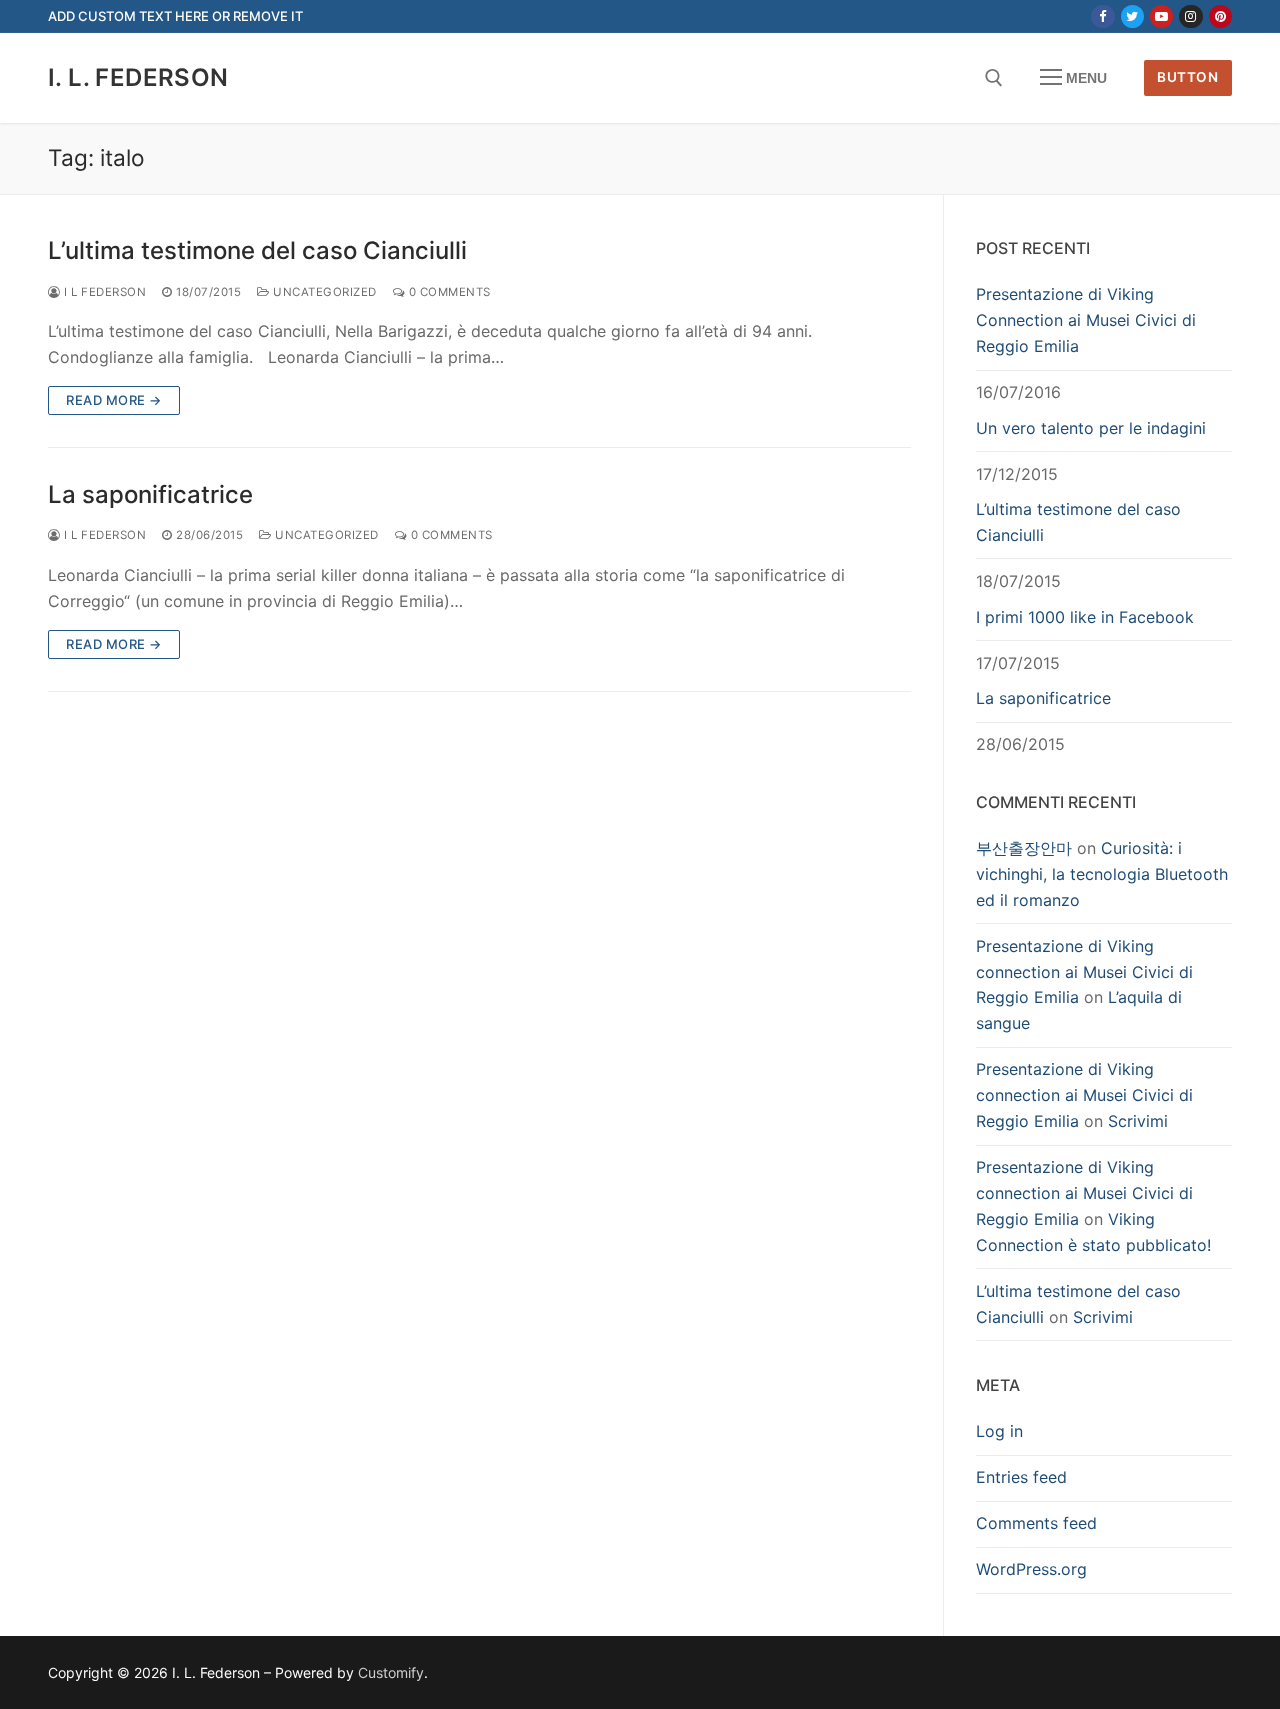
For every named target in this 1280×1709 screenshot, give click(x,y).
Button (1187, 77)
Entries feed (1021, 1477)
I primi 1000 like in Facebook (1085, 617)
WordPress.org (1031, 1569)
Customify (391, 1672)
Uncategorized (323, 292)
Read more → (114, 400)
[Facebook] (1102, 16)
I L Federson (103, 292)
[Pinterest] (1220, 16)
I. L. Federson (138, 77)
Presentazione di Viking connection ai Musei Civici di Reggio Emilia (1084, 972)
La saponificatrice (150, 494)
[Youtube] (1161, 16)
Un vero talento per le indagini (1091, 428)
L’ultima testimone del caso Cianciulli (257, 250)
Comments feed (1036, 1523)
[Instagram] (1190, 16)
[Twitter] (1132, 16)
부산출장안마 (1024, 848)
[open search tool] (994, 78)
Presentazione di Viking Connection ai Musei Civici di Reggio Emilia (1086, 320)
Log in (999, 1431)
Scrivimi (1138, 1121)
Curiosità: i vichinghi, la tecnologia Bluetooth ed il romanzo (1102, 874)
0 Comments (448, 292)
